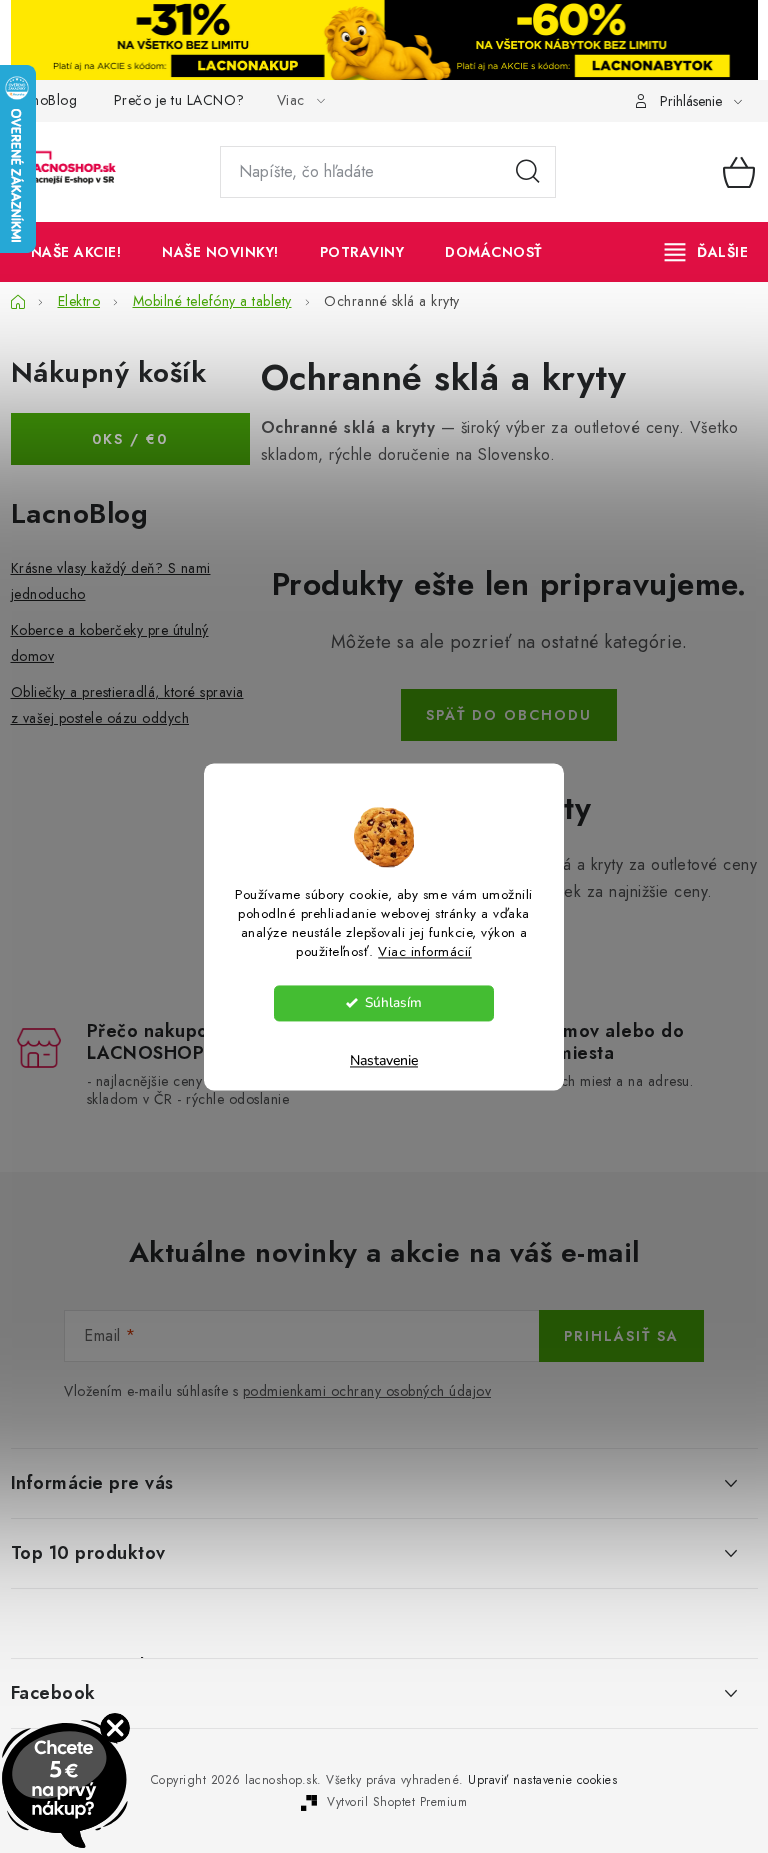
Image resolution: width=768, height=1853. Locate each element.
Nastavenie (384, 1060)
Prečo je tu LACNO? (179, 100)
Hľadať (528, 172)
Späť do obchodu (509, 715)
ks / (130, 439)
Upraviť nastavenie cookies (542, 1780)
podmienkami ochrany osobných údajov (367, 1391)
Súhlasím (393, 1002)
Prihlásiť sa (621, 1336)
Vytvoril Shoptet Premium (397, 1802)
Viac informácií (425, 951)
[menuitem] (76, 252)
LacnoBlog (44, 100)
